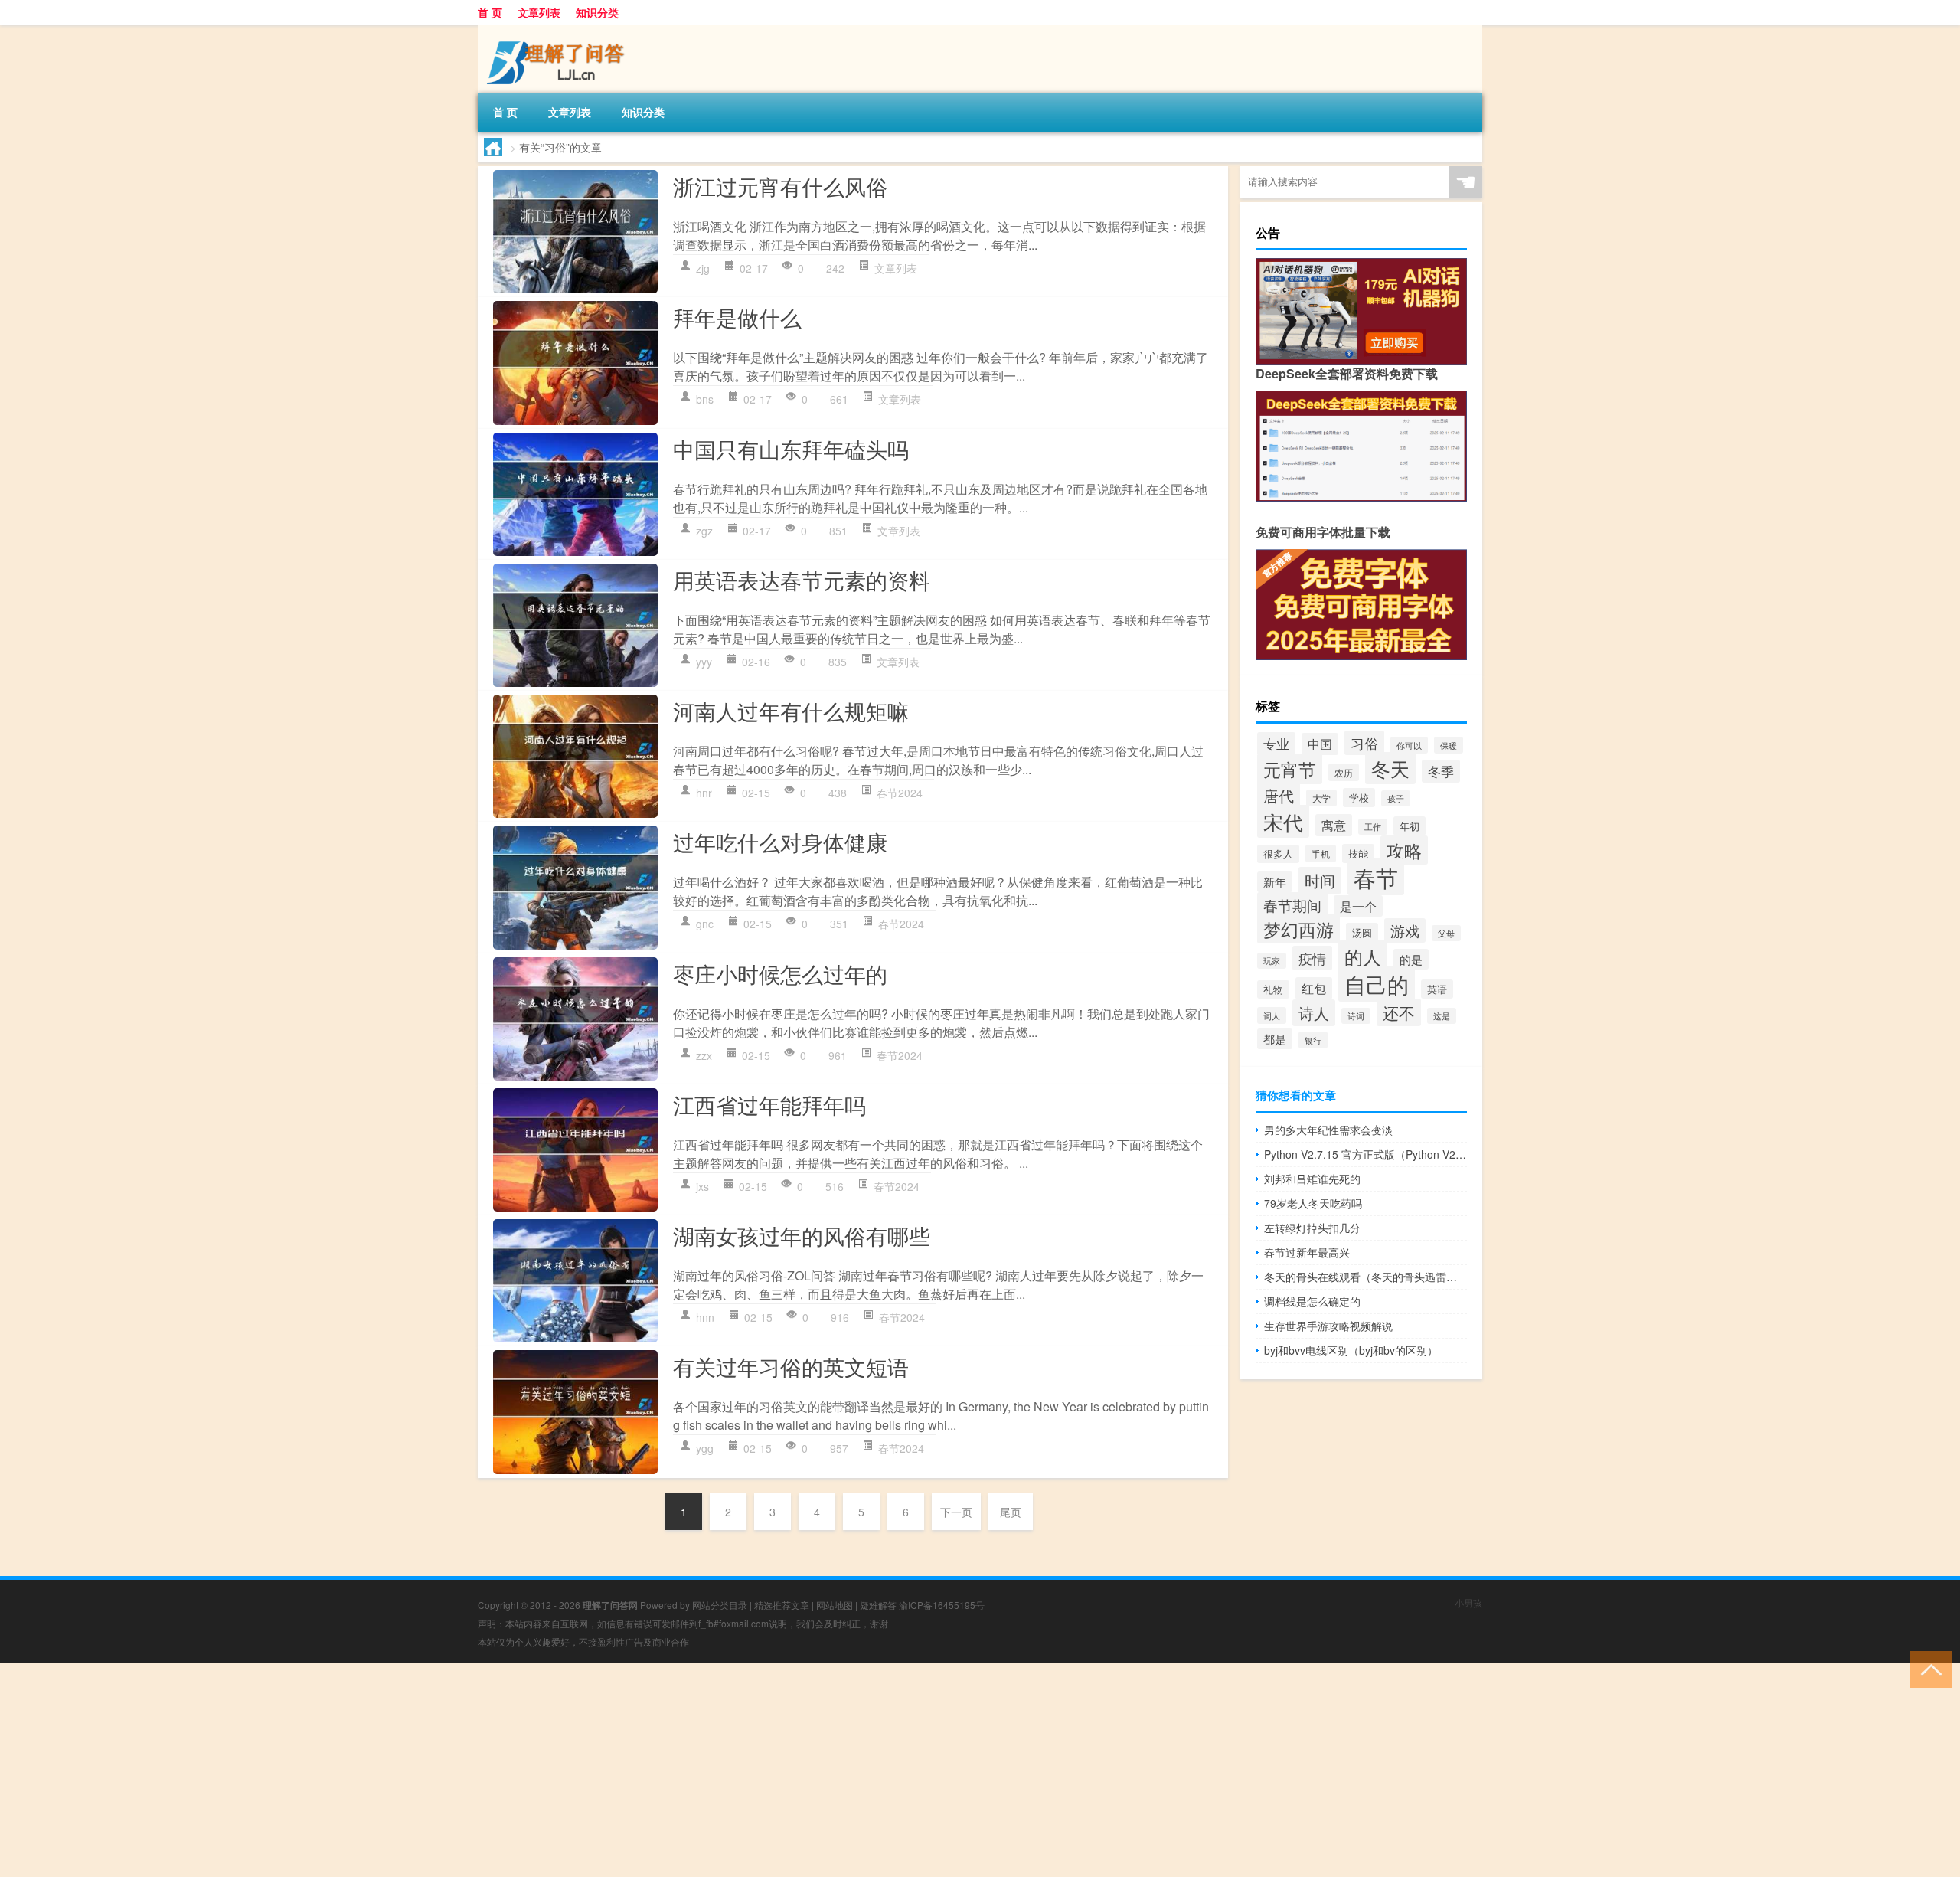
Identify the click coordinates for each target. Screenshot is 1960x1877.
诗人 (1314, 1013)
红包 (1314, 988)
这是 (1442, 1016)
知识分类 (597, 12)
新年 (1275, 882)
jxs (702, 1186)
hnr (704, 793)
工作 (1373, 827)
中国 (1320, 744)
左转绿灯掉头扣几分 (1312, 1228)
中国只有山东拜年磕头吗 (791, 449)
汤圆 (1362, 932)
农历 (1344, 772)
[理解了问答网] (558, 30)
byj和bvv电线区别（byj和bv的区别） (1351, 1350)
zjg (703, 268)
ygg (705, 1448)
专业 (1276, 744)
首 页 (490, 12)
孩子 (1396, 798)
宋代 (1283, 821)
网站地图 (835, 1605)
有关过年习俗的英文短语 (791, 1366)
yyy (704, 662)
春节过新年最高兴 (1307, 1252)
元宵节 (1290, 769)
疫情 (1312, 958)
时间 (1320, 880)
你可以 (1409, 745)
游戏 (1405, 930)
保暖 (1449, 745)
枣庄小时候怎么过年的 (780, 973)
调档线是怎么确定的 (1312, 1301)
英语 (1437, 989)
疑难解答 (878, 1605)
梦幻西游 (1298, 929)
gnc (705, 924)
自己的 (1377, 984)
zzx (704, 1055)
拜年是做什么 (737, 317)
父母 (1446, 933)
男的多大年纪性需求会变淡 (1328, 1130)
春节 (1376, 877)
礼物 (1273, 989)
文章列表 (539, 12)
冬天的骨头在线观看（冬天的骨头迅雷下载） (1365, 1277)
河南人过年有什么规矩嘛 (791, 711)
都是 (1275, 1039)
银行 (1313, 1040)
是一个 (1358, 906)
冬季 (1441, 771)
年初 (1410, 826)
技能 (1358, 853)
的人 (1363, 956)
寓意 (1334, 825)
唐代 (1279, 795)
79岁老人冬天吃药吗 (1313, 1203)
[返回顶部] (1927, 1668)
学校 (1359, 798)
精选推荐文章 (782, 1605)
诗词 (1356, 1016)
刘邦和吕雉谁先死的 (1312, 1179)
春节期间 (1292, 905)
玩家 (1272, 961)
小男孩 (1468, 1602)
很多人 (1278, 854)
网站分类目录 (720, 1605)
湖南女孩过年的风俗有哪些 (802, 1235)
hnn (705, 1317)
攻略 (1404, 850)
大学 (1321, 798)
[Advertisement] (459, 1770)
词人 (1272, 1015)
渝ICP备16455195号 (942, 1605)
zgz (704, 531)
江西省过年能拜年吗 (769, 1104)
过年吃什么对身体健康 (780, 842)
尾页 (1011, 1512)
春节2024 (900, 793)
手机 (1321, 853)
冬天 (1390, 768)
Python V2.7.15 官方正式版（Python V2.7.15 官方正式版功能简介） (1365, 1154)
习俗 (1364, 743)
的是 (1411, 959)
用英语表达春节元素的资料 (802, 580)
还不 (1399, 1012)
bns (705, 399)
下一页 (956, 1512)
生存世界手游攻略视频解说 (1328, 1326)
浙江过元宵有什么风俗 (780, 186)
